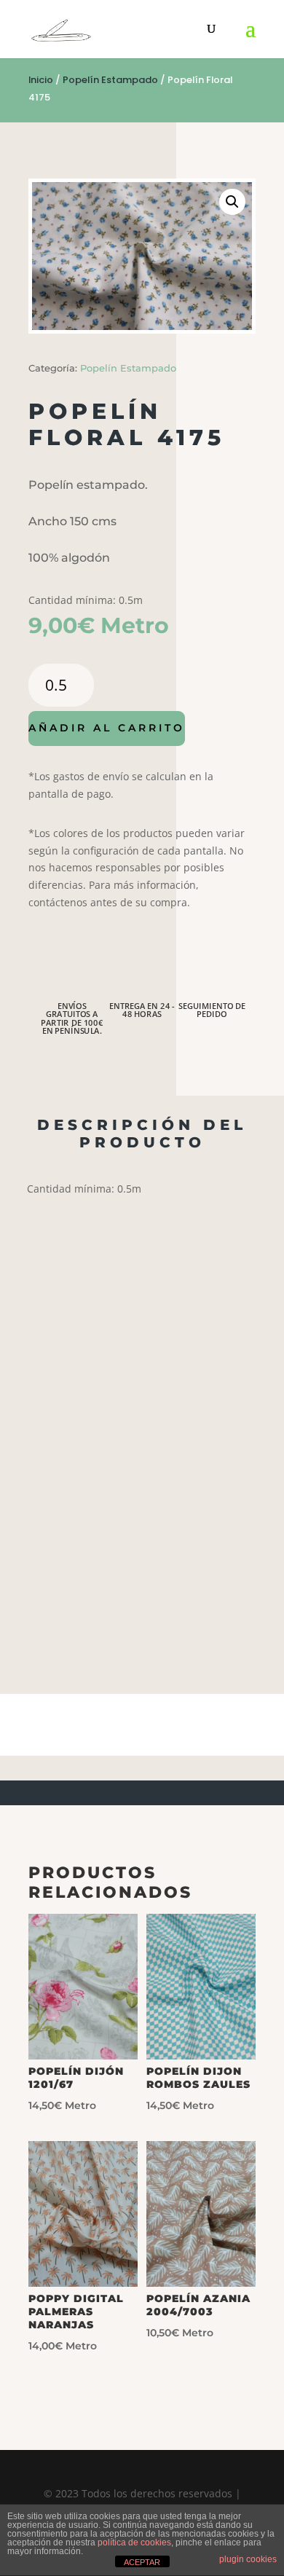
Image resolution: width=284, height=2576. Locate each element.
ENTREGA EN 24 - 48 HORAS (142, 1010)
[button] (232, 202)
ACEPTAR (142, 2562)
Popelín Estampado (110, 80)
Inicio (41, 80)
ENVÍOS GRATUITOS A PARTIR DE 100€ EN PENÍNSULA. (72, 1018)
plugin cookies (248, 2559)
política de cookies (134, 2542)
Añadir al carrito (107, 728)
